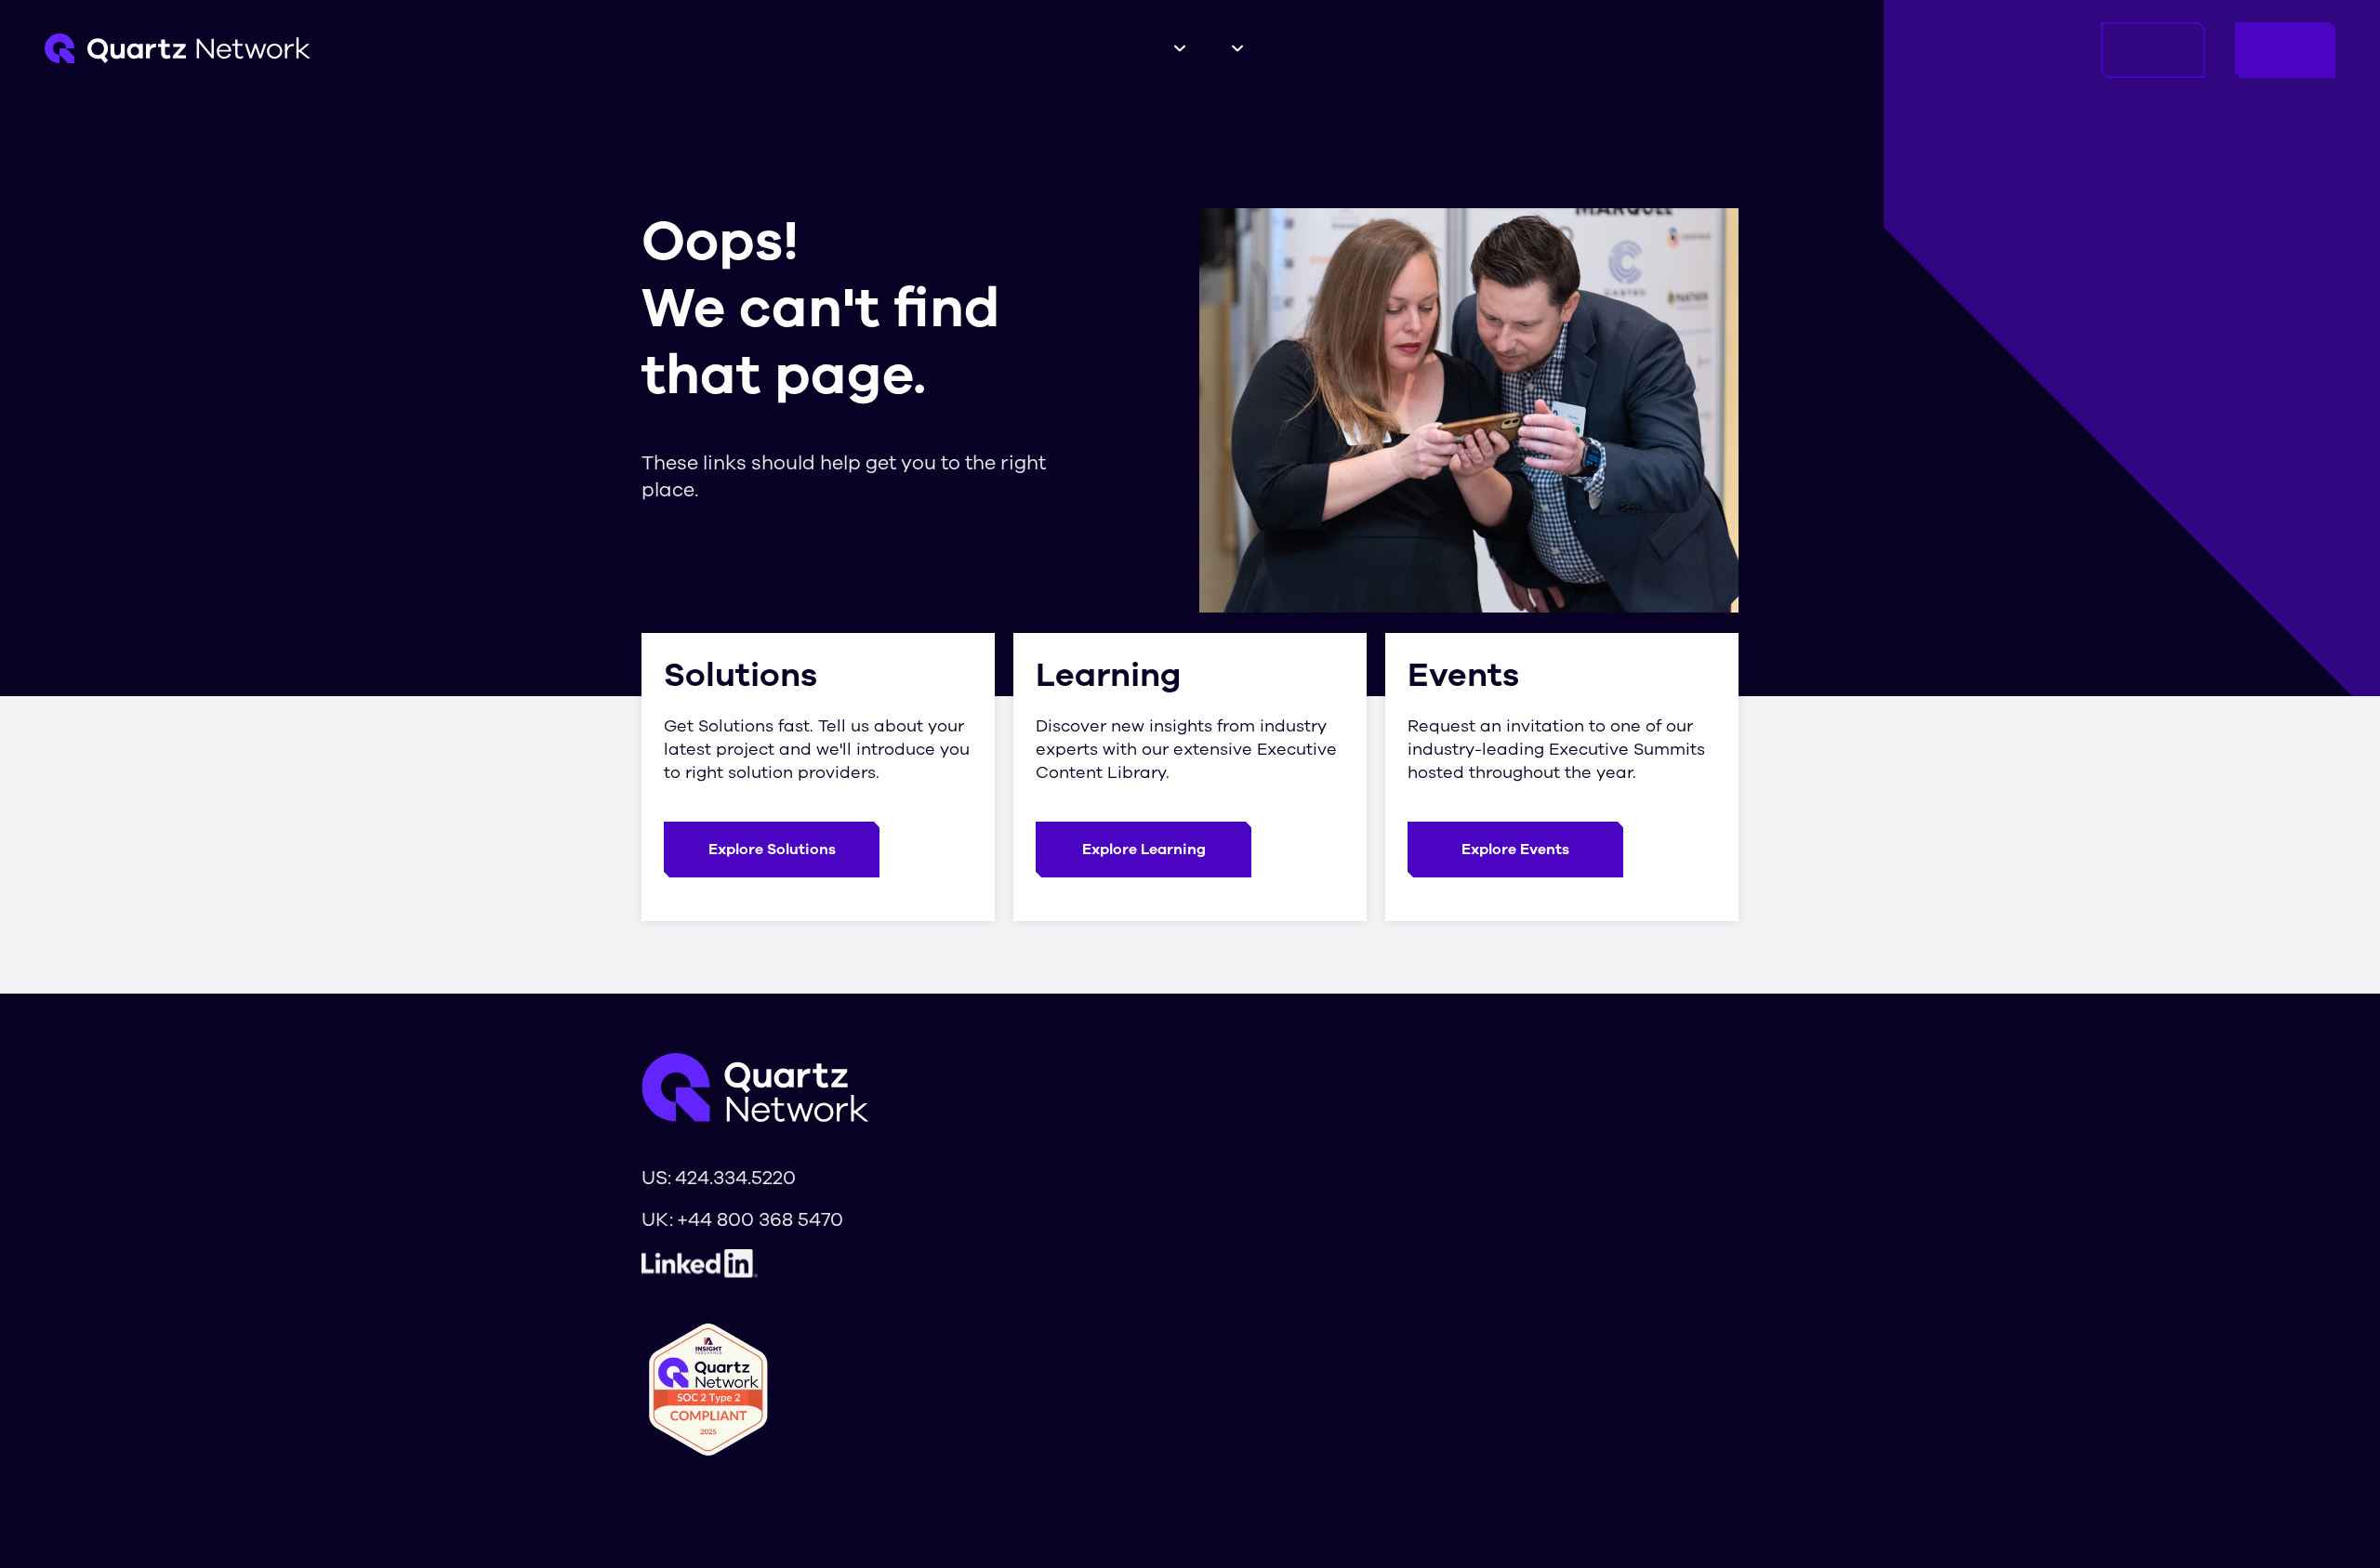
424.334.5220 (735, 1178)
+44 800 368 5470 (760, 1219)
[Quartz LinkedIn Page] (742, 1264)
